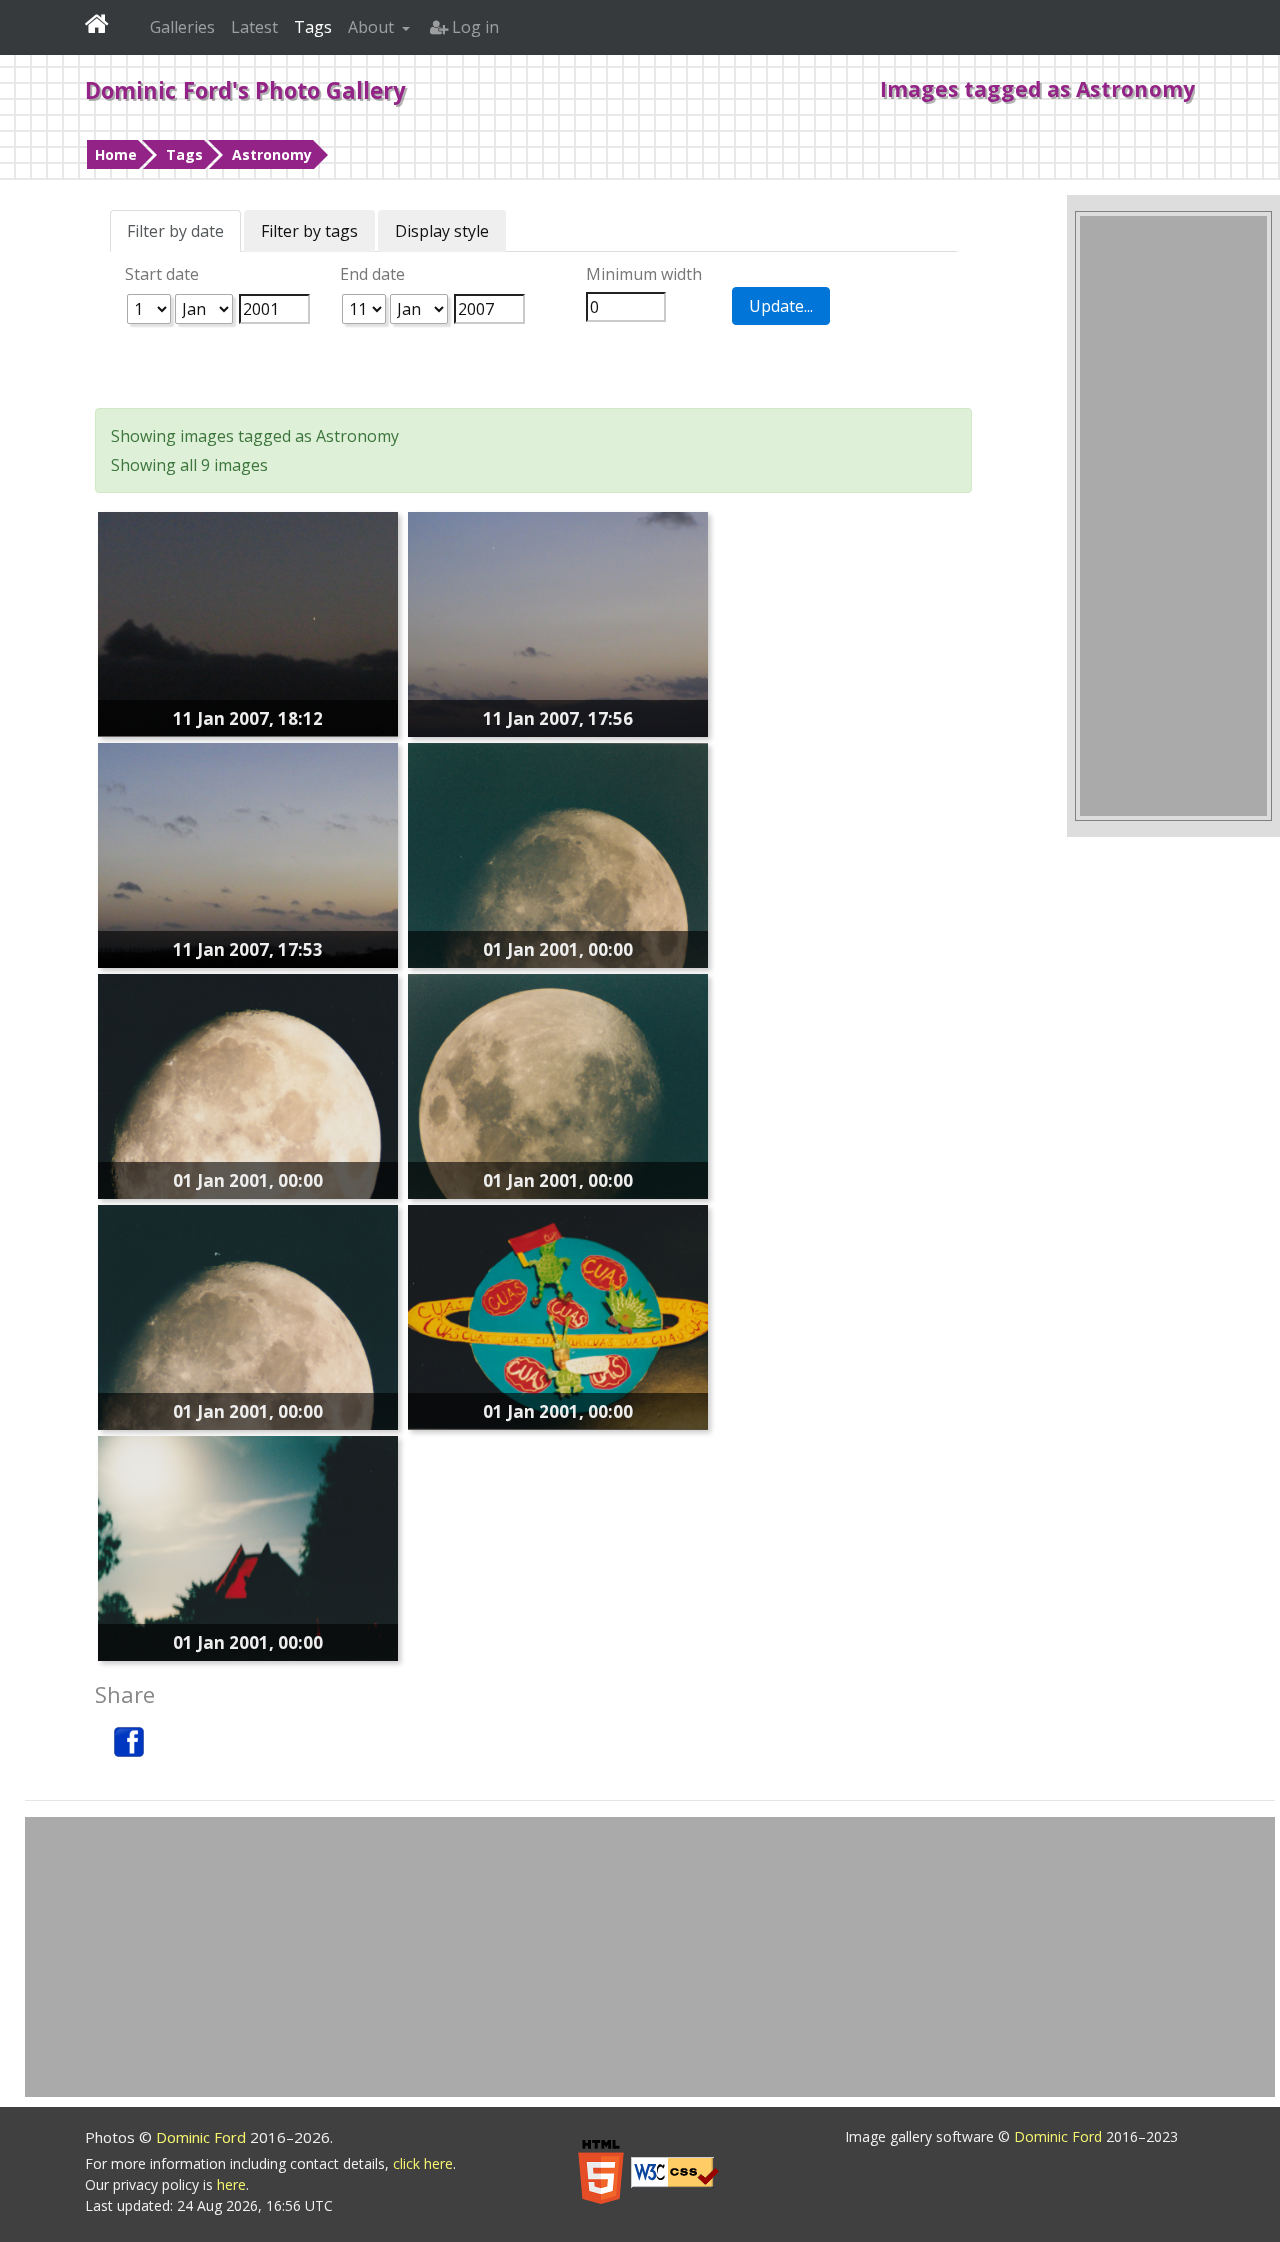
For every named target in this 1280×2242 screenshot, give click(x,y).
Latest (254, 27)
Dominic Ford (203, 2137)
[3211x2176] (248, 1085)
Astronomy (272, 154)
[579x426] (248, 622)
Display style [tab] (442, 231)
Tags (184, 154)
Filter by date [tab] (175, 231)
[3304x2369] (558, 1085)
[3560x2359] (248, 1547)
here (231, 2184)
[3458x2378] (558, 854)
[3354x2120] (248, 1316)
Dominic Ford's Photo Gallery (245, 90)
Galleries (182, 27)
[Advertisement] (1173, 516)
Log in (473, 27)
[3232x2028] (558, 1316)
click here (423, 2163)
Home (116, 154)
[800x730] (558, 623)
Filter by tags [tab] (309, 231)
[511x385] (248, 854)
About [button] (373, 27)
